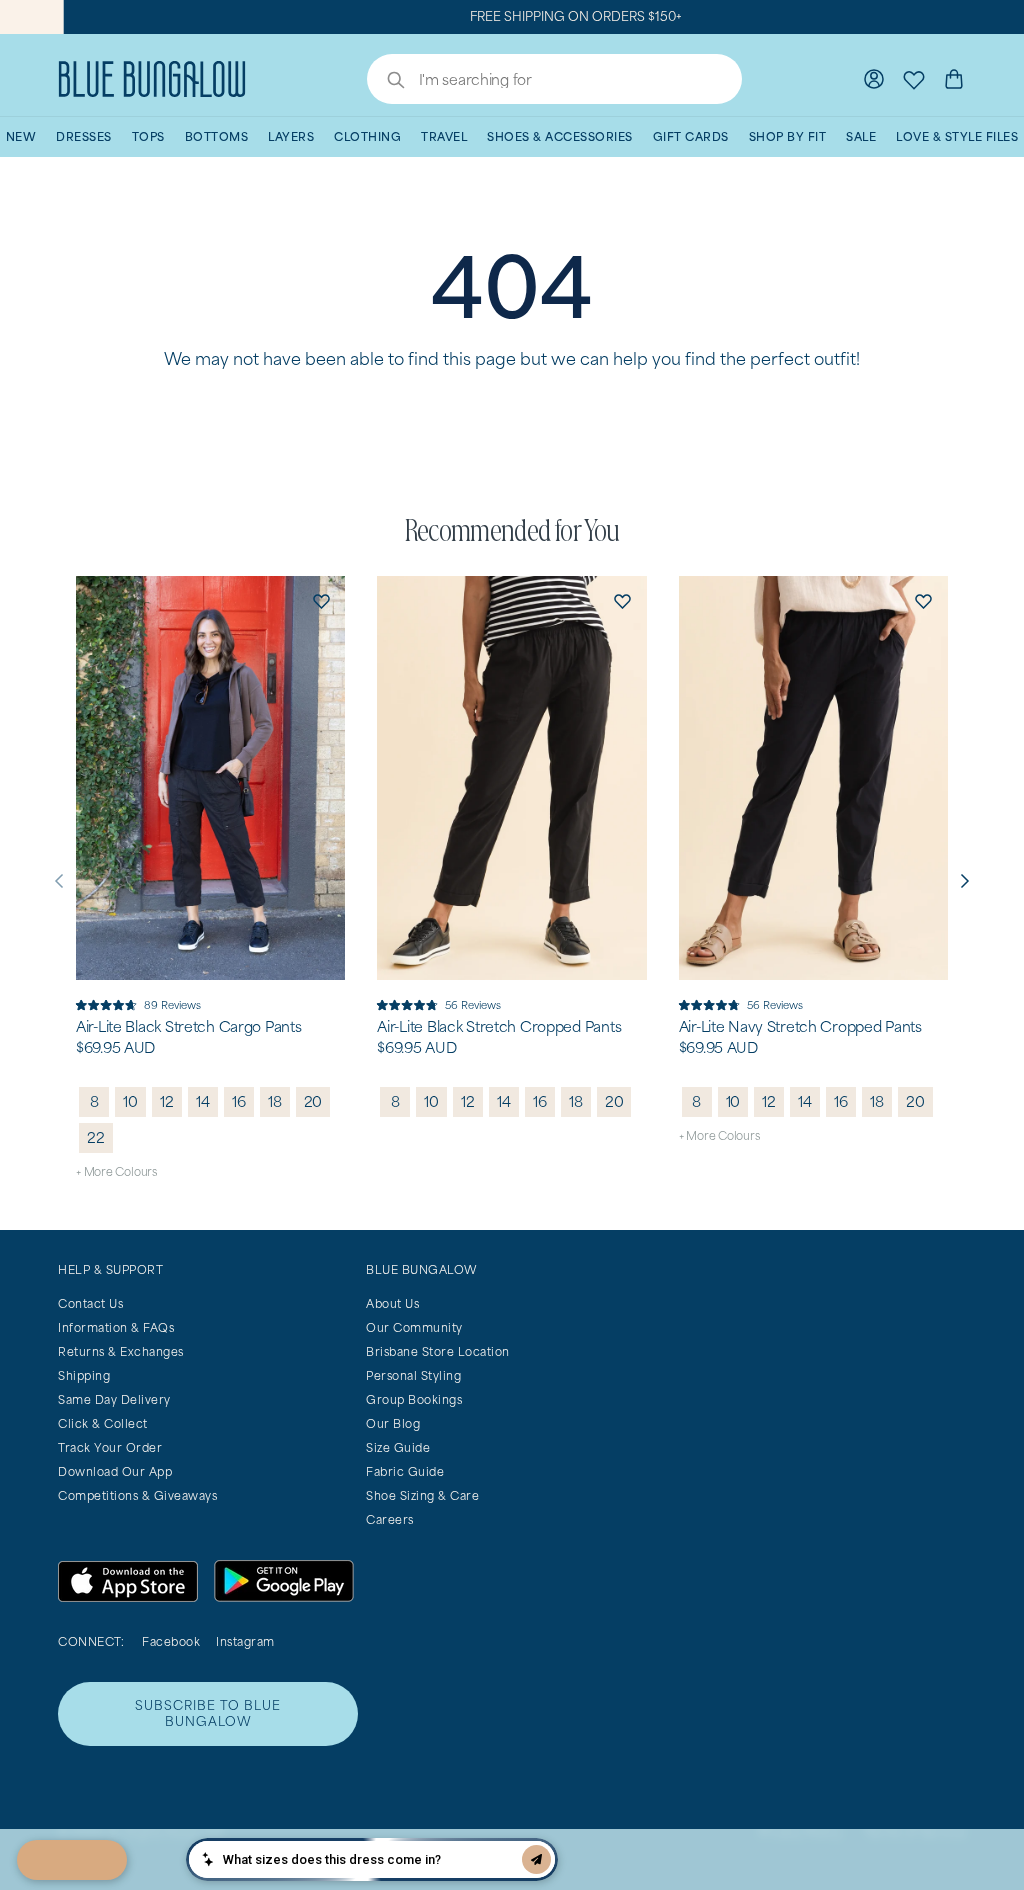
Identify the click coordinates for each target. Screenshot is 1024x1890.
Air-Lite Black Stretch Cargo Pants (188, 1027)
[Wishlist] (914, 79)
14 (203, 1101)
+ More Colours (116, 1171)
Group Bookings (414, 1399)
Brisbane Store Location (438, 1351)
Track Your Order (110, 1447)
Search (386, 82)
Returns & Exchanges (121, 1351)
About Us (392, 1303)
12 (167, 1101)
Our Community (414, 1327)
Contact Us (90, 1303)
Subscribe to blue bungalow (208, 1713)
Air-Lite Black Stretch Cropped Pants (499, 1027)
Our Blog (393, 1423)
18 (275, 1101)
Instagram (245, 1641)
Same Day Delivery (114, 1399)
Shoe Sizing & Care (422, 1495)
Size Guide (398, 1447)
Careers (390, 1519)
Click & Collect (103, 1423)
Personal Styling (413, 1375)
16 (239, 1101)
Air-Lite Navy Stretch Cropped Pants (800, 1027)
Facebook (171, 1641)
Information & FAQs (116, 1327)
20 (313, 1101)
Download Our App (115, 1471)
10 (130, 1101)
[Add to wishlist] (321, 600)
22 (96, 1137)
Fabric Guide (405, 1471)
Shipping (84, 1375)
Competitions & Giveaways (137, 1495)
